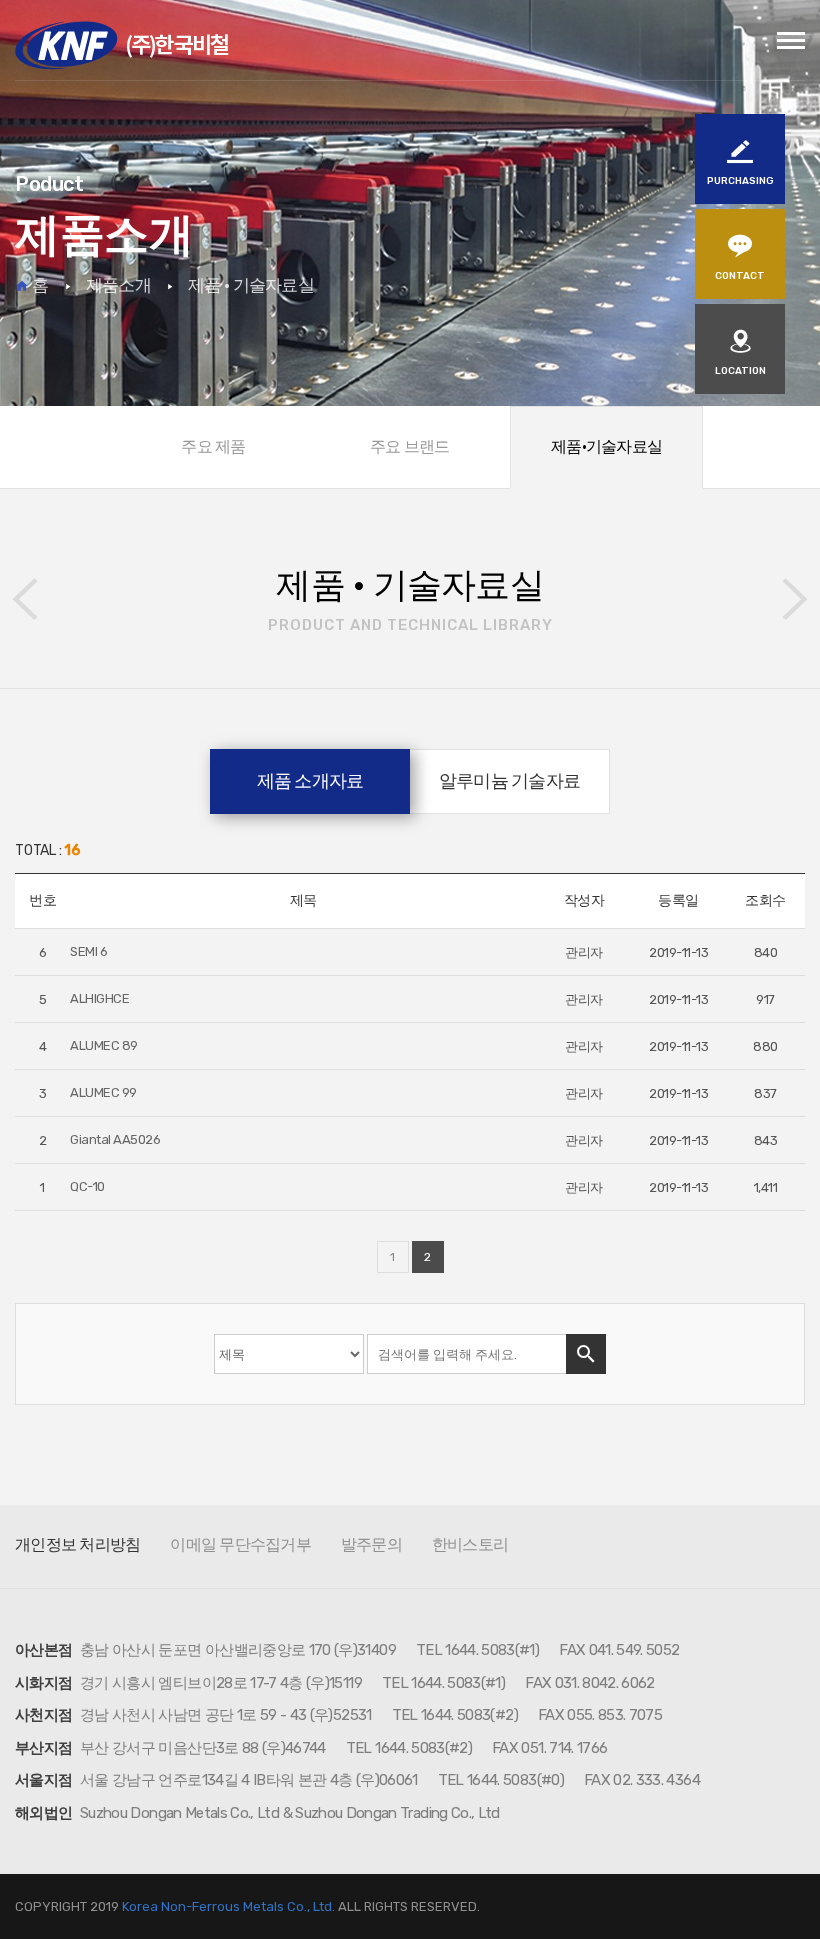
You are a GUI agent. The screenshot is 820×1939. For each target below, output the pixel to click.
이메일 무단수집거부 (240, 1544)
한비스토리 (470, 1544)
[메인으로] (122, 45)
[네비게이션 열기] (791, 41)
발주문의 (371, 1544)
